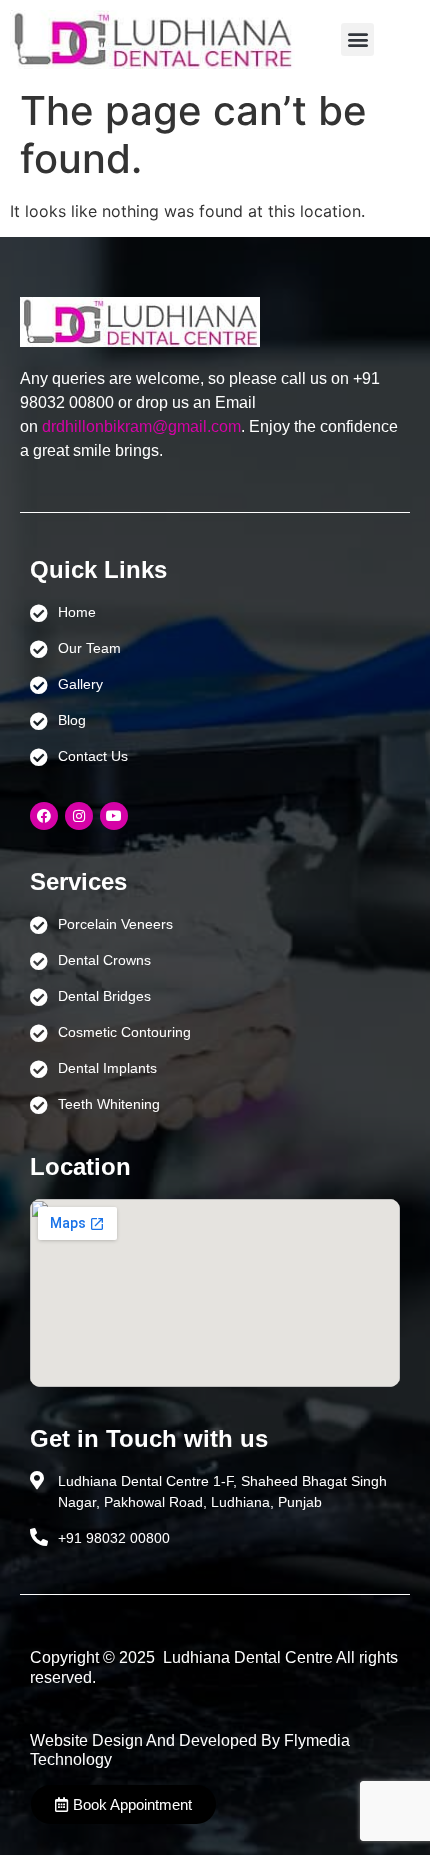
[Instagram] (79, 816)
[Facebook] (44, 816)
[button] (357, 39)
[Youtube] (114, 816)
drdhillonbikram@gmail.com (141, 426)
